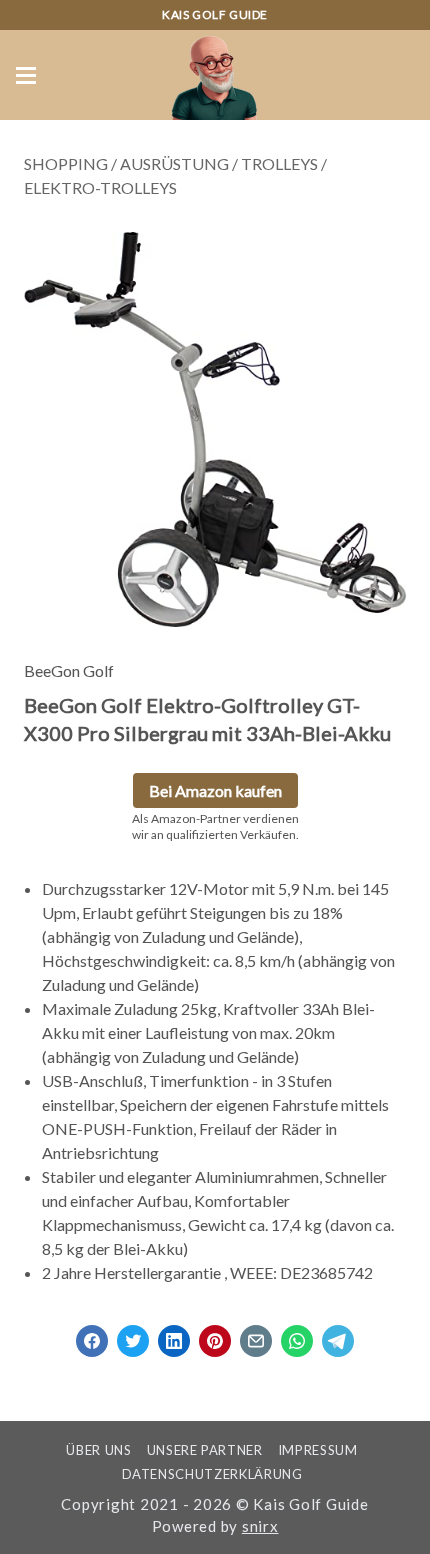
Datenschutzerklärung (212, 1474)
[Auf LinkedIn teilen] (174, 1334)
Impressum (318, 1450)
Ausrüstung (174, 163)
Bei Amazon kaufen (215, 790)
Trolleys (279, 163)
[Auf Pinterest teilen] (215, 1334)
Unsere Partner (205, 1450)
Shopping (66, 163)
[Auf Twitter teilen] (133, 1334)
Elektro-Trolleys (100, 187)
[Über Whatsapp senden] (297, 1334)
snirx (260, 1526)
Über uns (98, 1450)
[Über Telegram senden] (338, 1334)
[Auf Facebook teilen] (92, 1334)
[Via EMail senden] (256, 1334)
